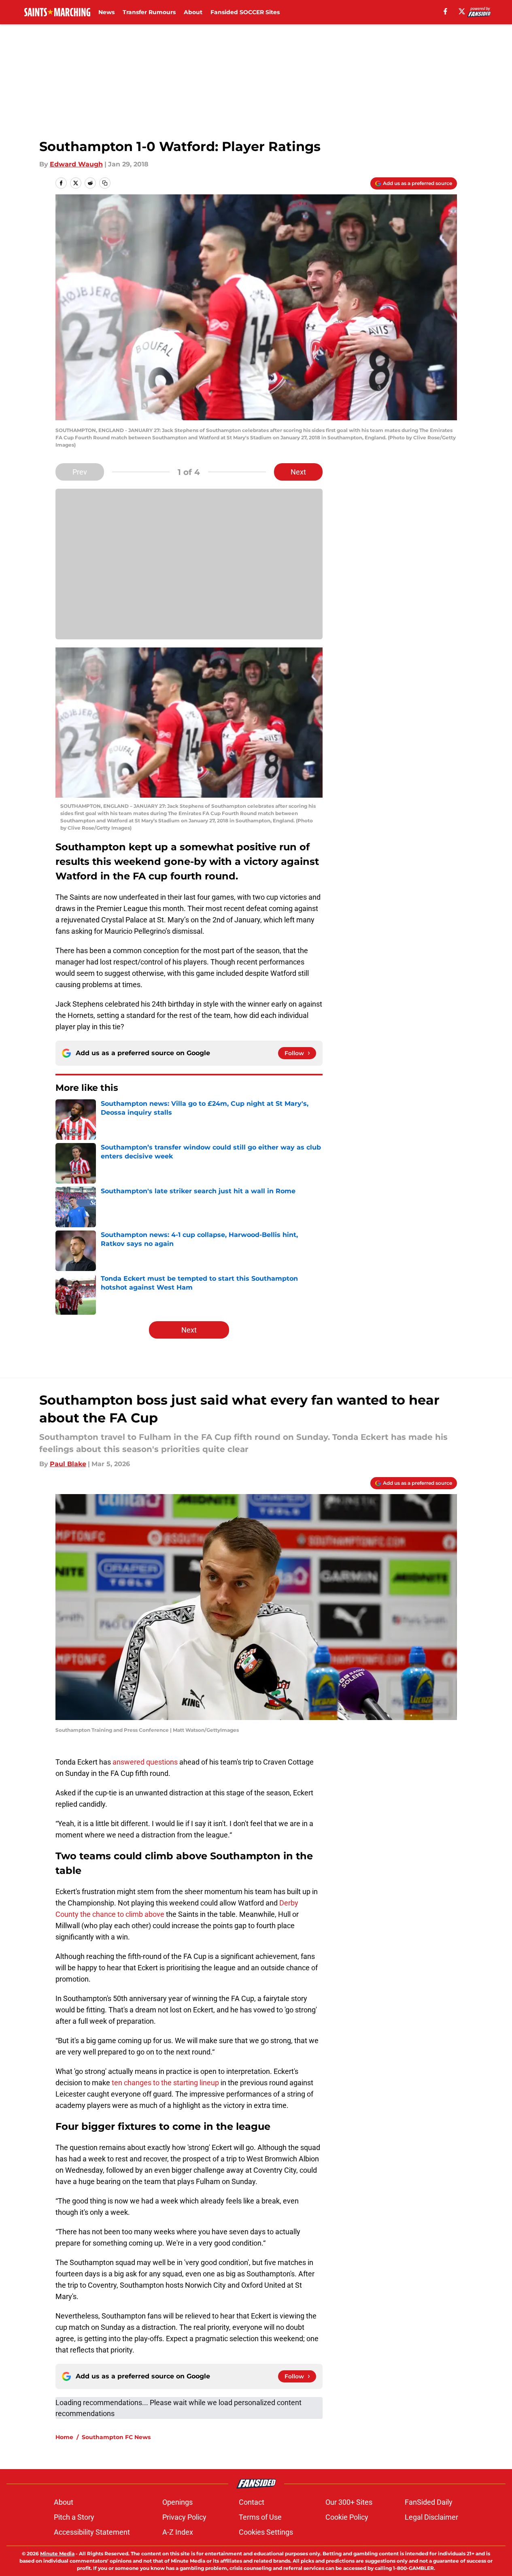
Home (64, 2437)
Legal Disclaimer (431, 2517)
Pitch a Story (74, 2517)
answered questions (145, 1762)
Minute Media (57, 2554)
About (193, 12)
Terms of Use (260, 2517)
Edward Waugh (76, 164)
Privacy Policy (184, 2517)
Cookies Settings (266, 2532)
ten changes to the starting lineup (165, 2083)
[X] (462, 11)
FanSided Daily (429, 2502)
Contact (252, 2502)
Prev (80, 472)
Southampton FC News (116, 2437)
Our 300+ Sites (349, 2502)
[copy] (105, 183)
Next (298, 472)
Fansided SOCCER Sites (245, 12)
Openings (177, 2502)
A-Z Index (178, 2532)
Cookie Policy (347, 2517)
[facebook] (445, 11)
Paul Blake (68, 1464)
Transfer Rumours (149, 12)
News (106, 12)
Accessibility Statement (92, 2532)
